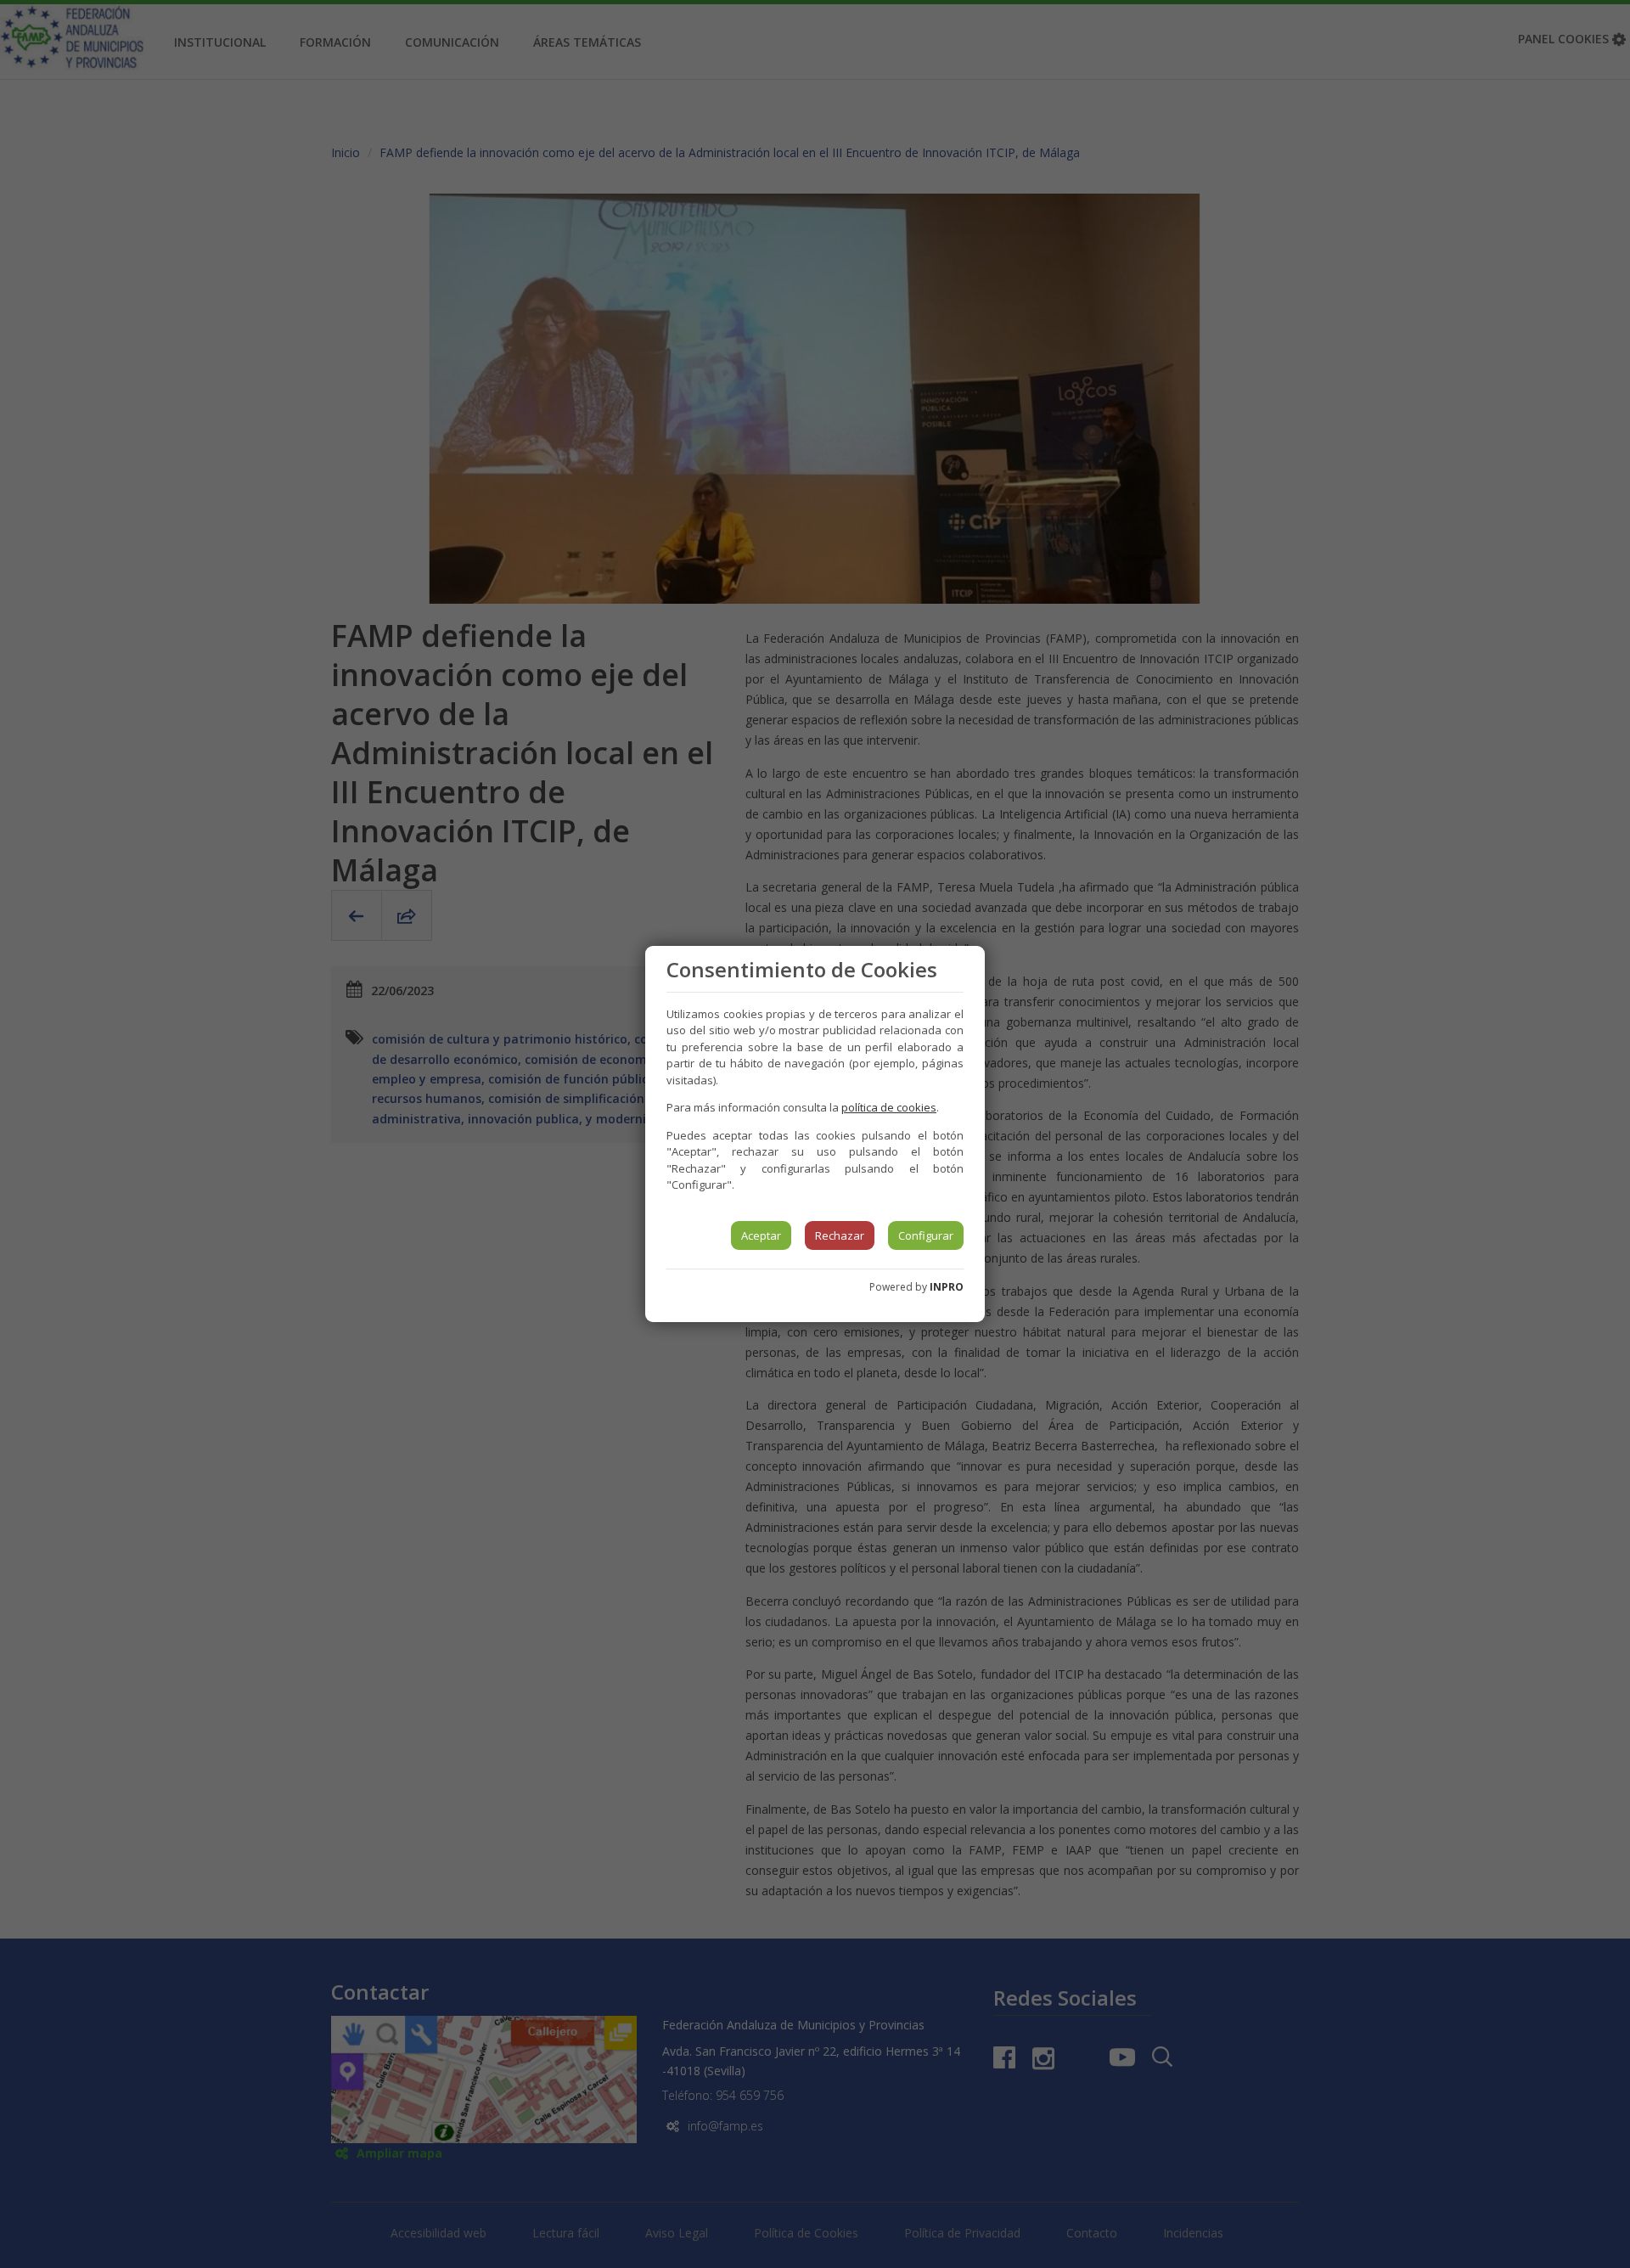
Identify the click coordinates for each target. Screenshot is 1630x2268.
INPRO (947, 1287)
